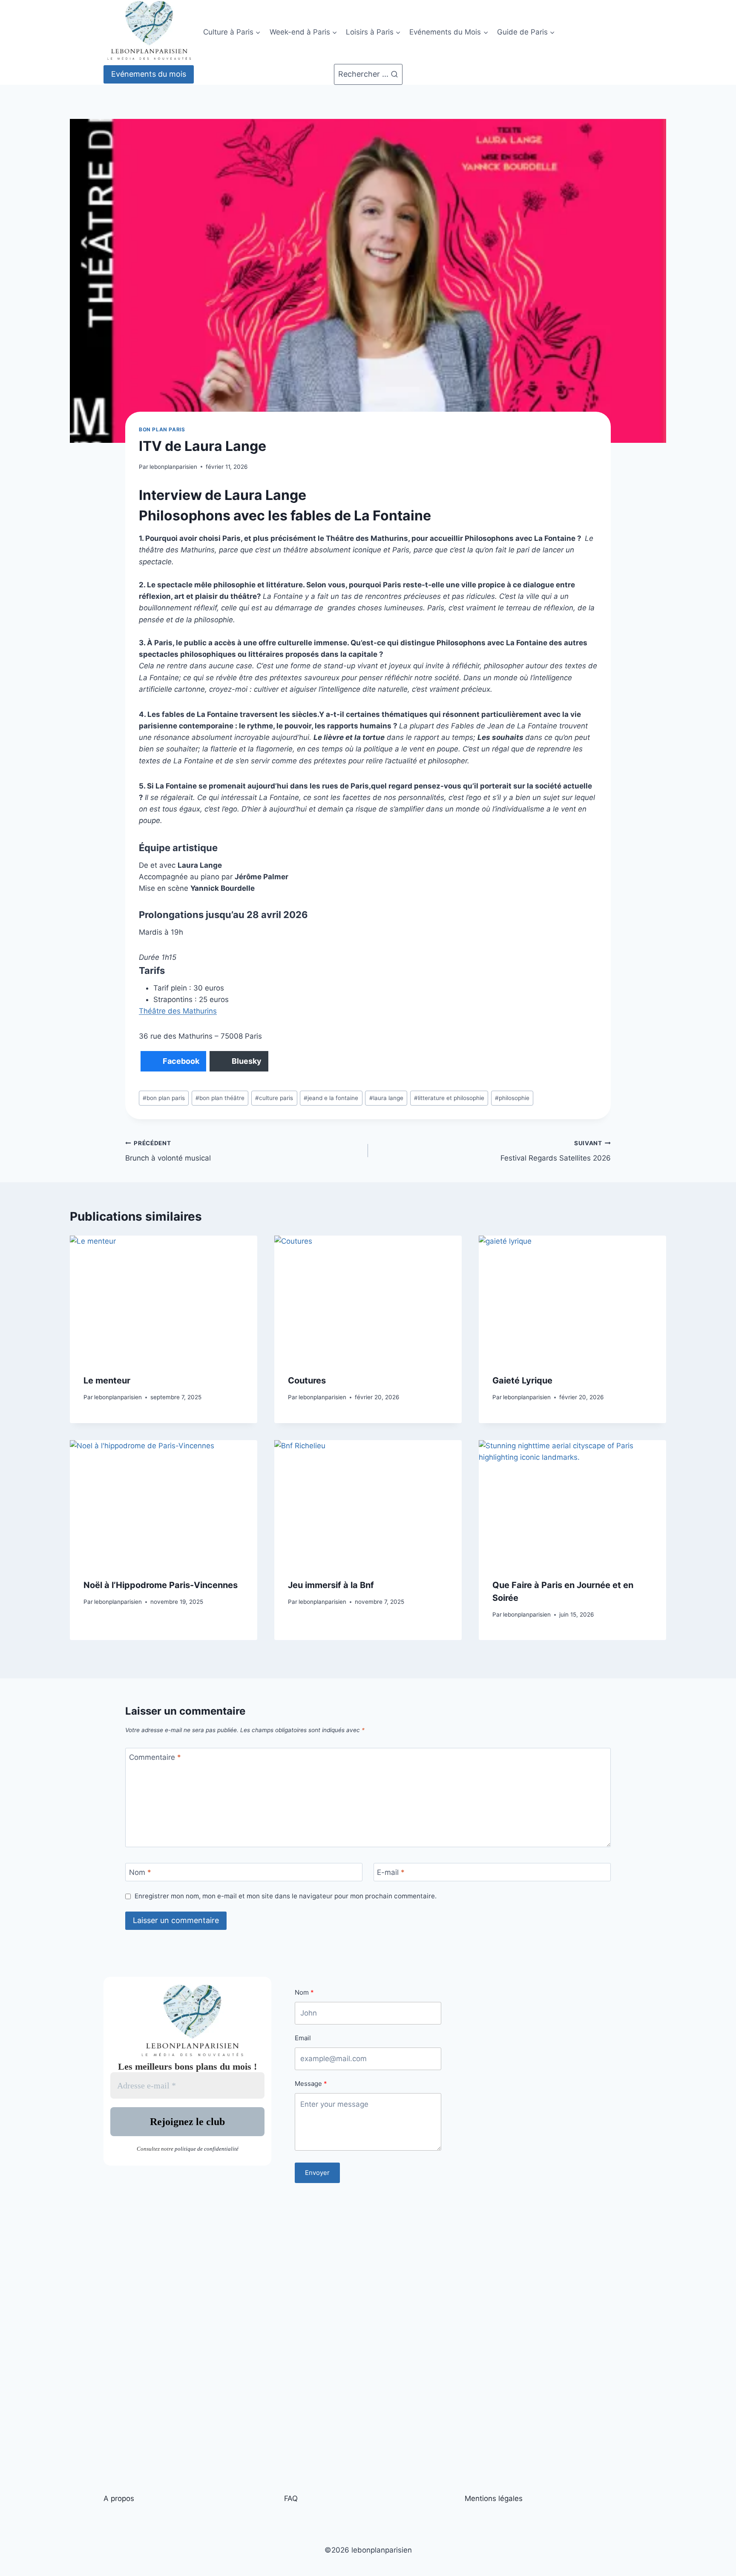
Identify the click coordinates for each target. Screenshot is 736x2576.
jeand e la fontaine (331, 1098)
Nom (140, 1872)
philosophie (512, 1098)
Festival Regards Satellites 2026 (556, 1151)
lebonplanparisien (173, 467)
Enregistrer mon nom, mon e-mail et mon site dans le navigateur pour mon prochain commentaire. (286, 1896)
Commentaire (155, 1757)
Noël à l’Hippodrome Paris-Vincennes (161, 1585)
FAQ (291, 2498)
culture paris (274, 1098)
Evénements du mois (149, 74)
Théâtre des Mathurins (178, 1011)
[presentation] (164, 1298)
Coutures (307, 1380)
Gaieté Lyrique (522, 1380)
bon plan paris (162, 429)
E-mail (391, 1872)
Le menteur (107, 1380)
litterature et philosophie (449, 1098)
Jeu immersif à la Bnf (331, 1585)
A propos (119, 2498)
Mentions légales (494, 2498)
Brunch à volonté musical (168, 1151)
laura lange (386, 1098)
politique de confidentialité (207, 2149)
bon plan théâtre (220, 1098)
